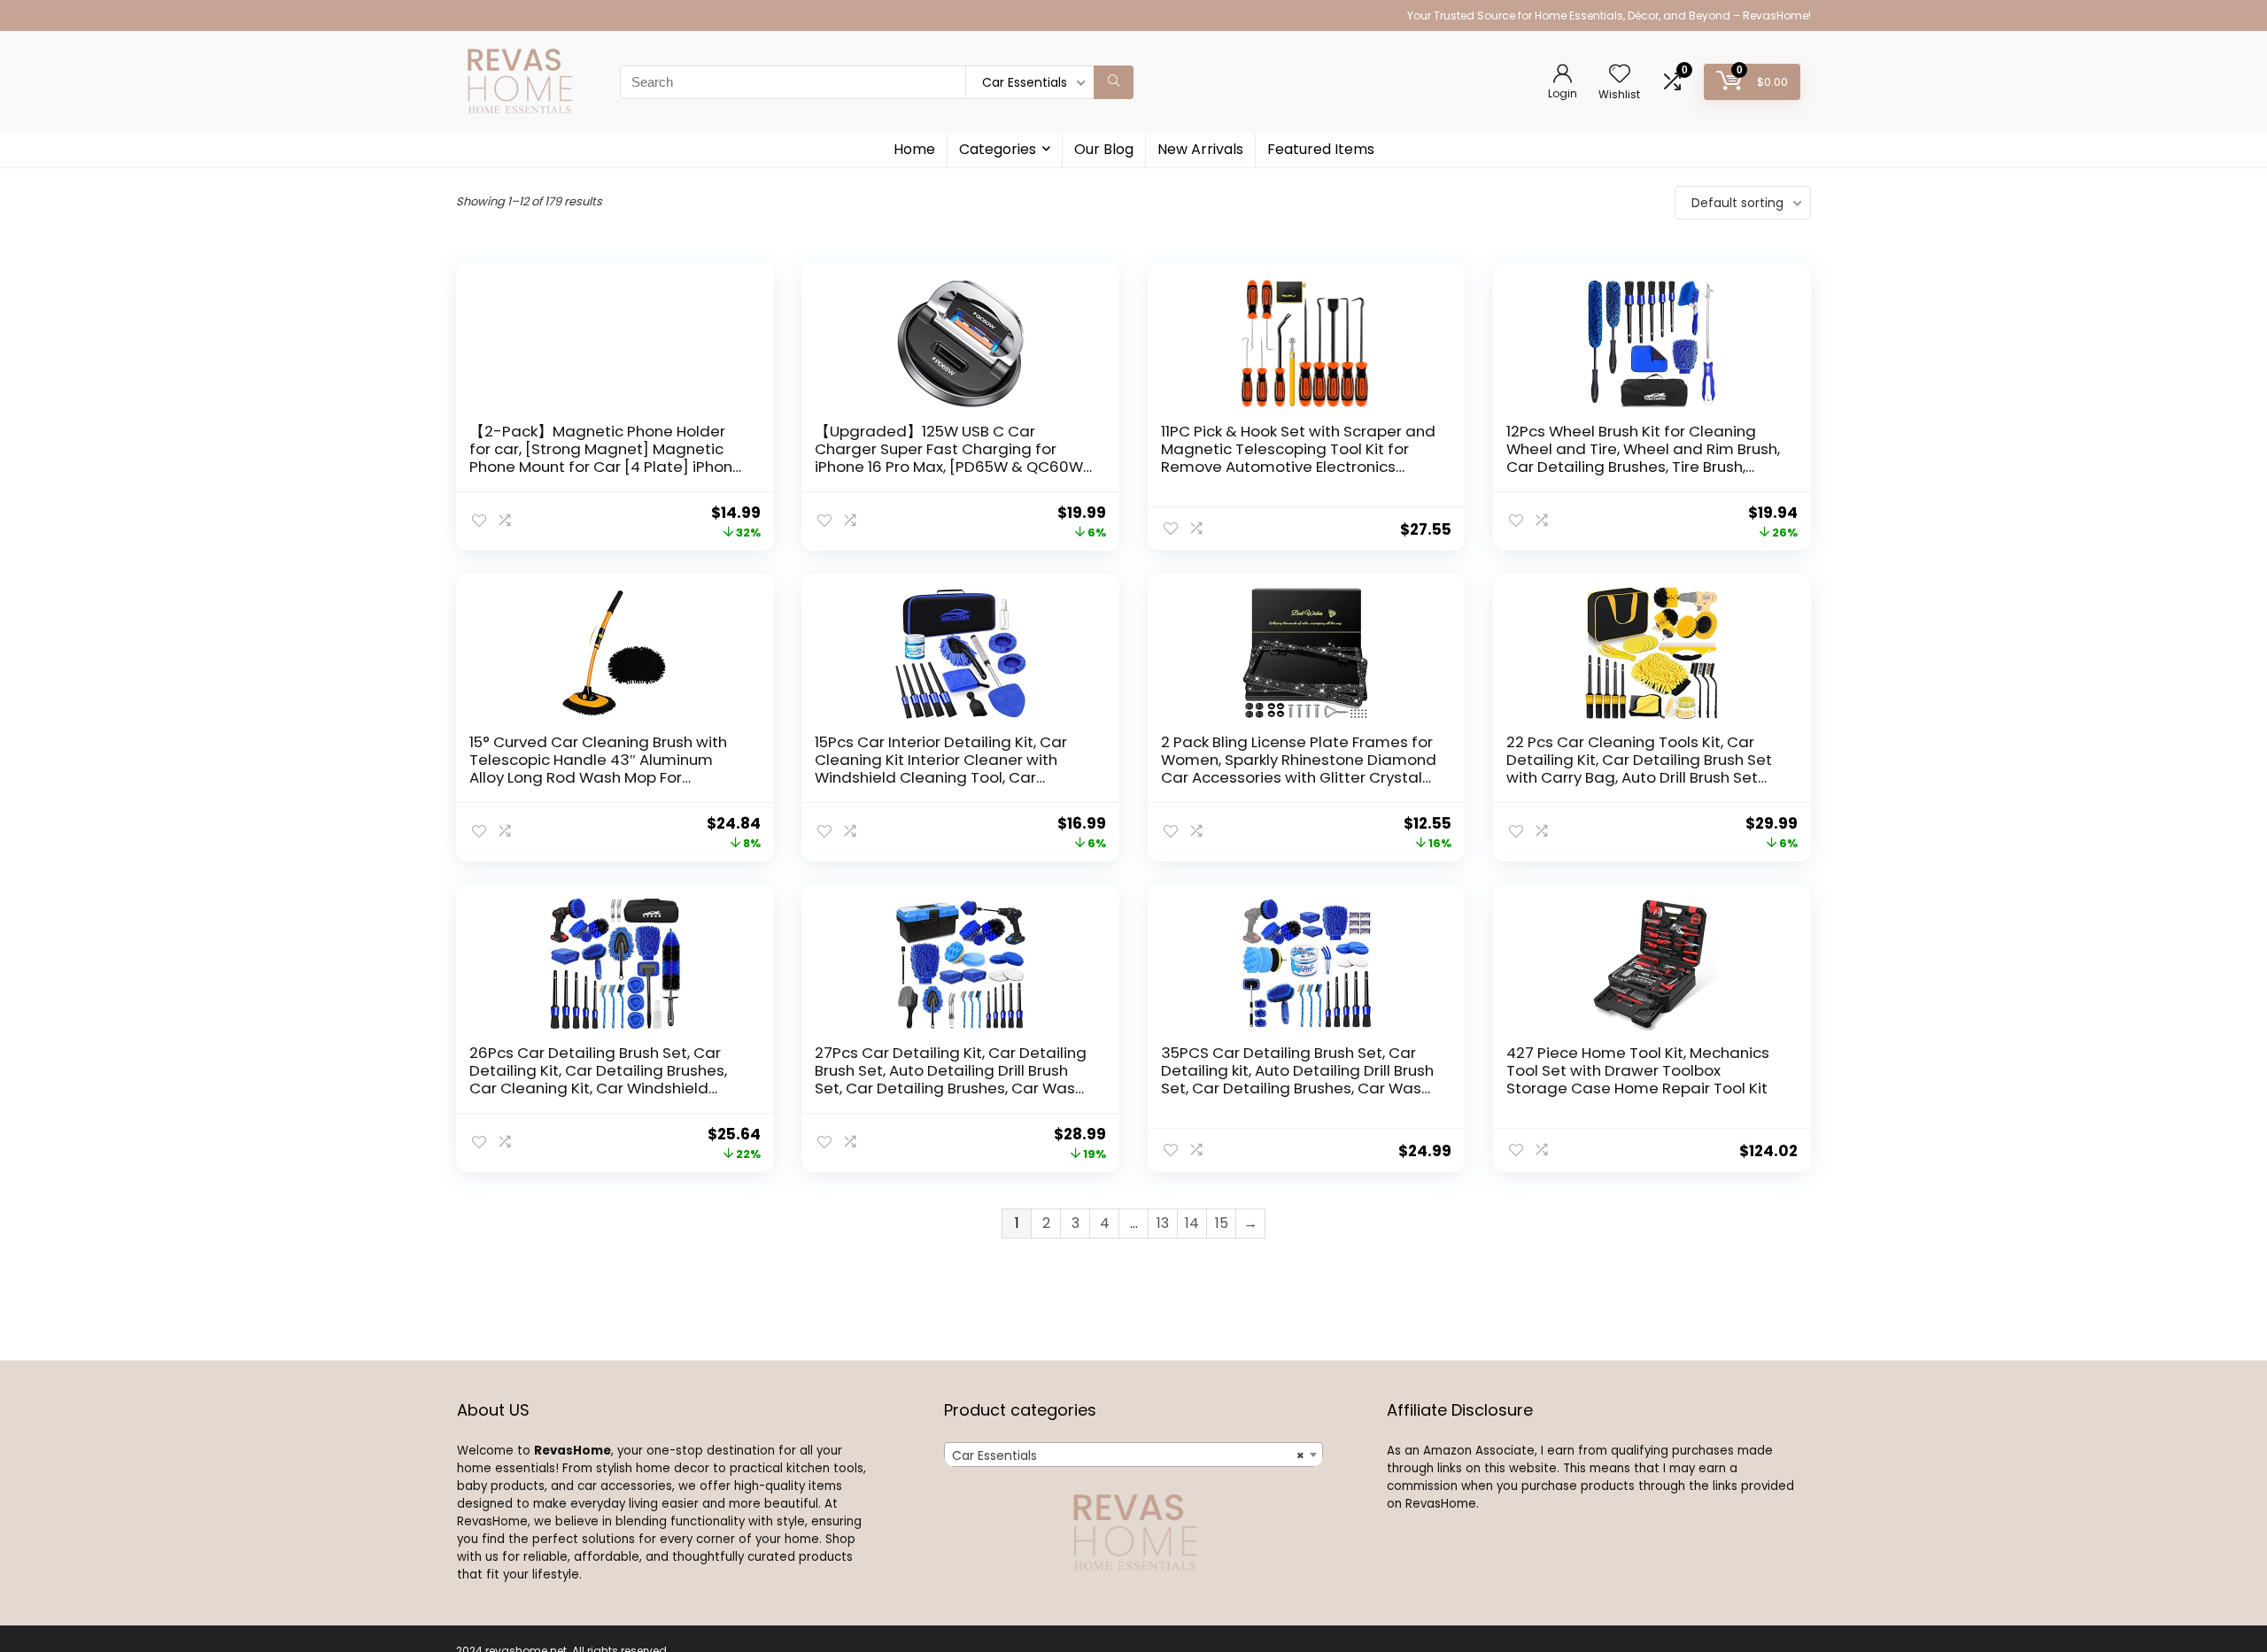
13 (1163, 1223)
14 (1192, 1223)
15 (1222, 1223)
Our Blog (1104, 149)
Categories (998, 149)
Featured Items (1321, 149)
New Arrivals (1200, 149)
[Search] (1114, 82)
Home (914, 149)
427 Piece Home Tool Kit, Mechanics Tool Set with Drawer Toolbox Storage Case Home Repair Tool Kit (1638, 1070)
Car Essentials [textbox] (1128, 1455)
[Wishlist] (1620, 75)
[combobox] (1133, 1455)
